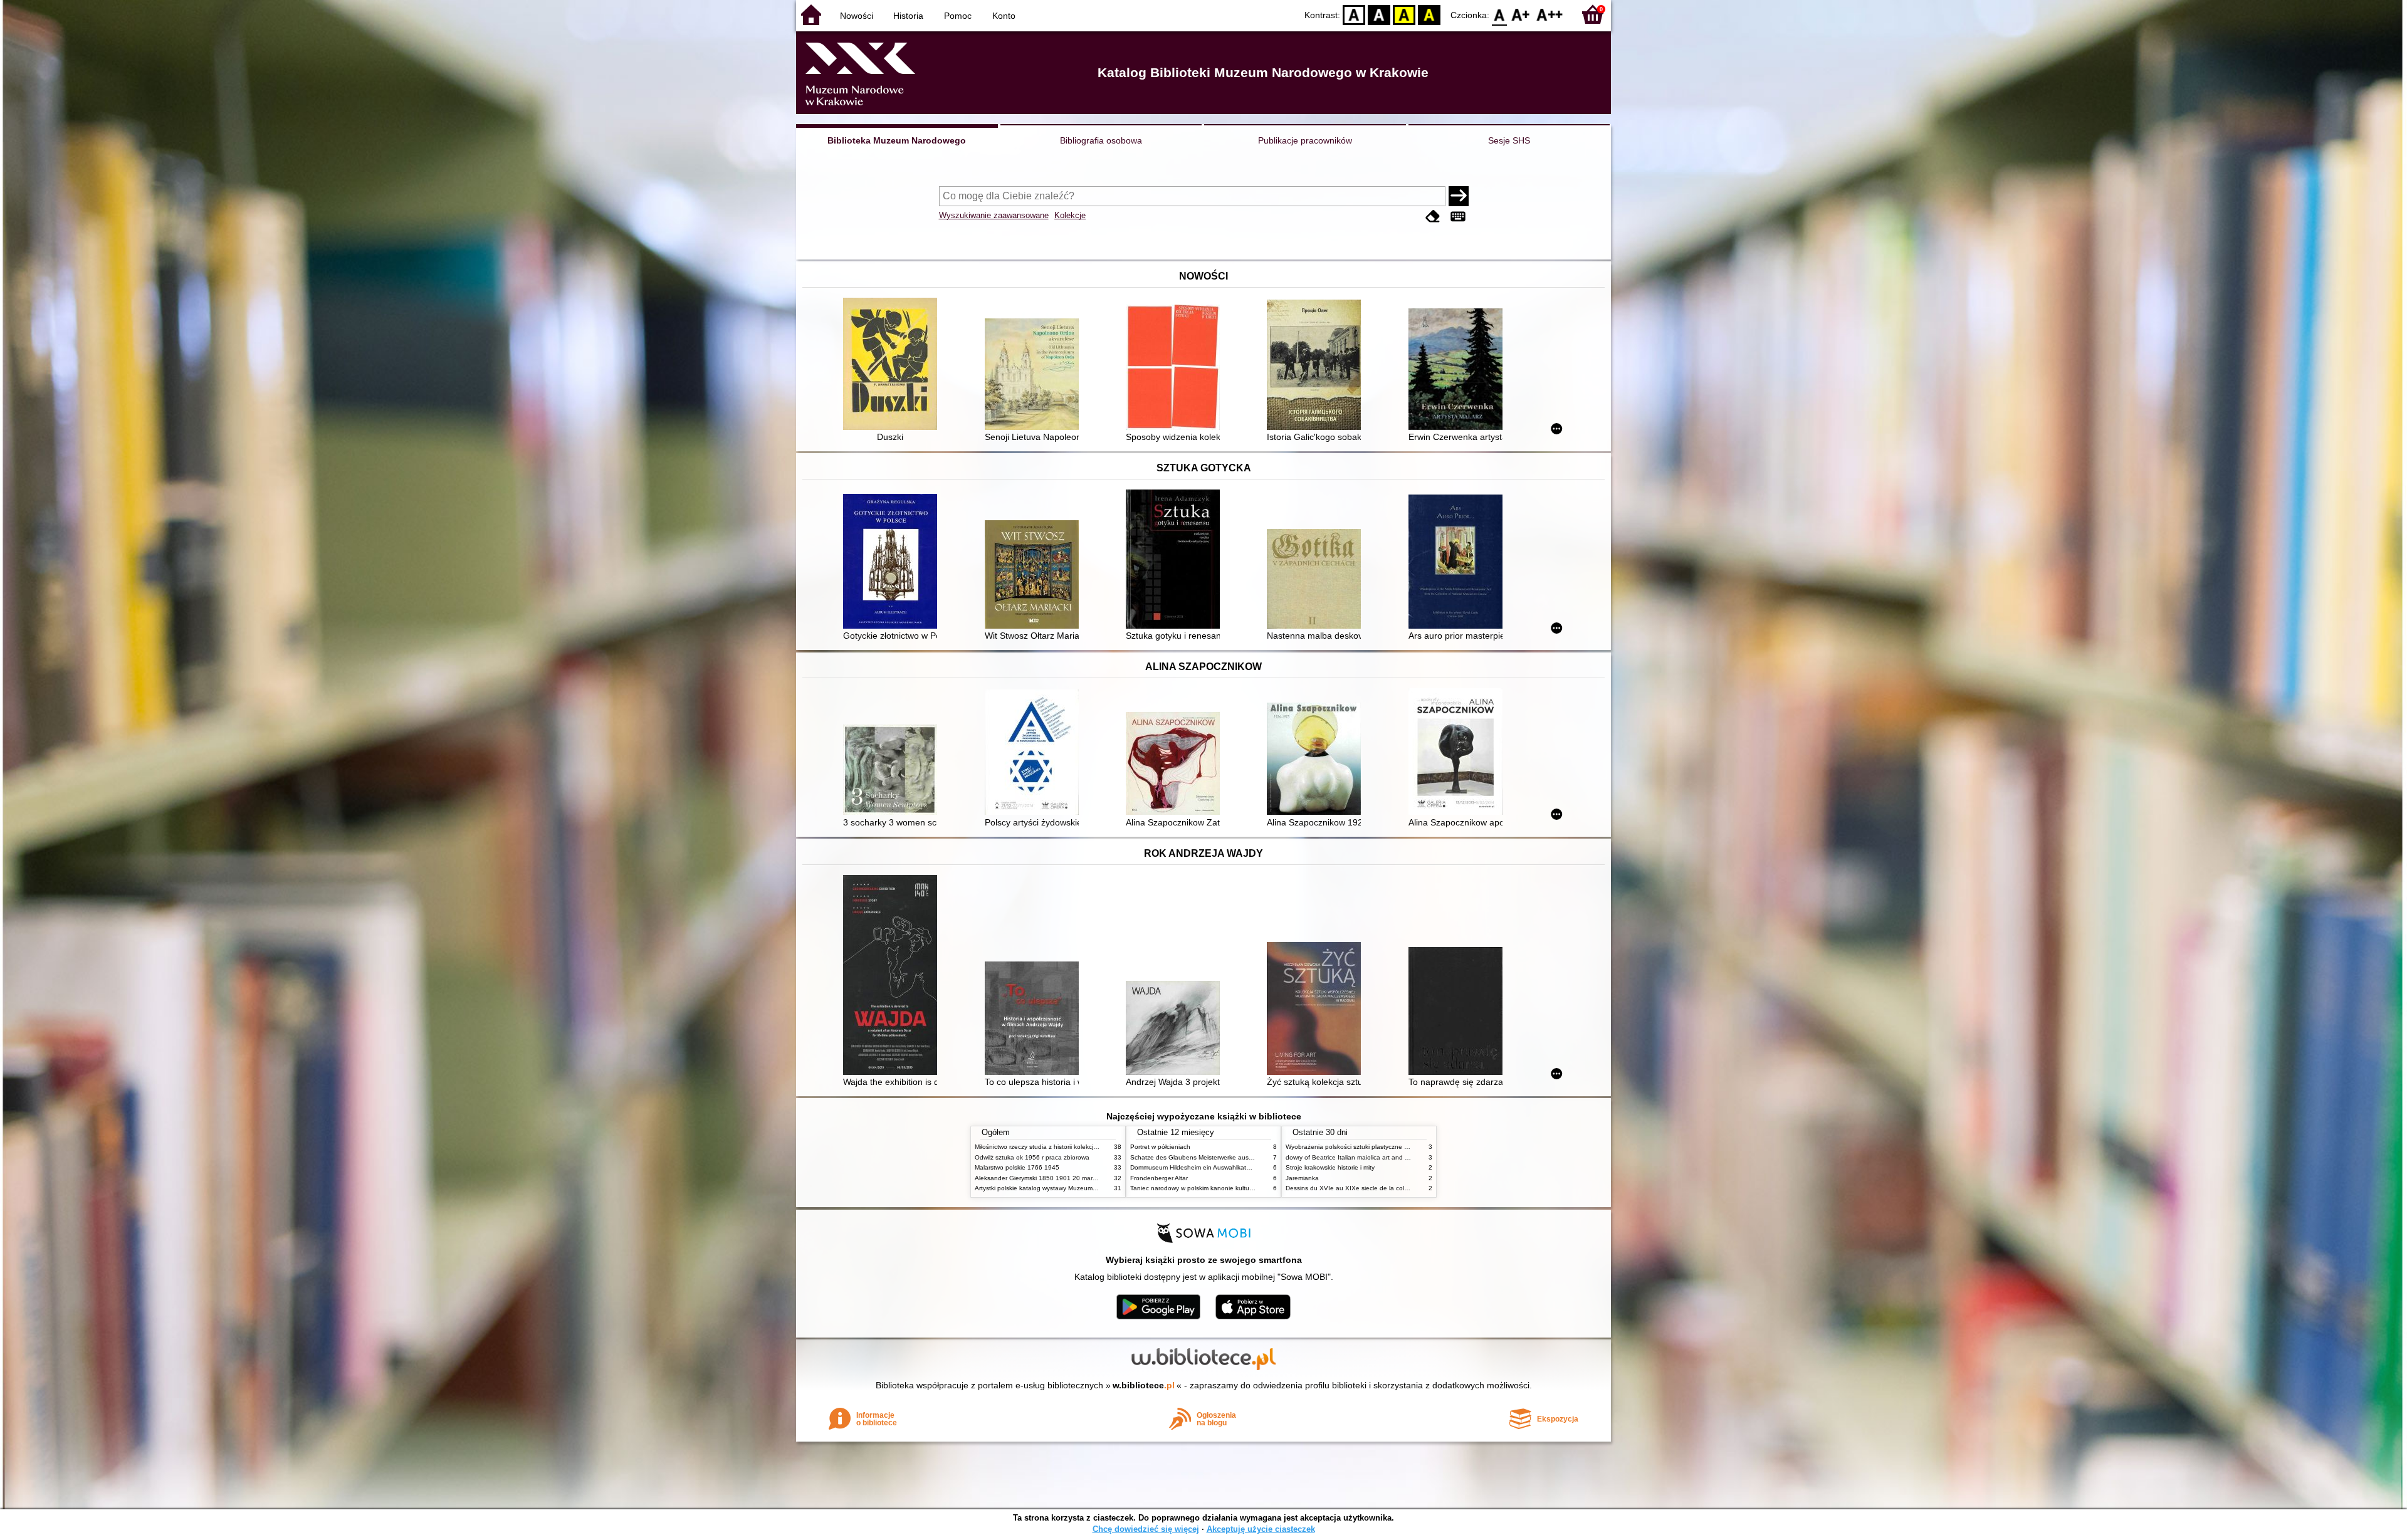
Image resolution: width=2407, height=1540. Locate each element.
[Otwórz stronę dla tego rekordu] (893, 365)
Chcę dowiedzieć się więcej (1146, 1529)
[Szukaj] (1459, 196)
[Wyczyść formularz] (1433, 217)
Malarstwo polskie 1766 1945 (1017, 1167)
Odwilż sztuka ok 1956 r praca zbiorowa (1032, 1157)
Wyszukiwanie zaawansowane (994, 215)
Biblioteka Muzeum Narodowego (897, 140)
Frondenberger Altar (1159, 1178)
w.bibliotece (1144, 1385)
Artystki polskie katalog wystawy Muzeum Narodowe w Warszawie (1069, 1188)
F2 (1550, 14)
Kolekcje (1070, 215)
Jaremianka (1302, 1178)
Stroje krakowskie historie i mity (1330, 1167)
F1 (1521, 14)
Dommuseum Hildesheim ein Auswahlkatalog (1194, 1167)
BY (1429, 14)
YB (1404, 14)
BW (1379, 14)
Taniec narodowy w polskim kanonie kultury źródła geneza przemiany (1230, 1188)
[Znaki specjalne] (1458, 217)
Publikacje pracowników (1305, 140)
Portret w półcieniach (1160, 1147)
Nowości (857, 16)
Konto (1004, 16)
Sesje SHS (1509, 140)
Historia (908, 16)
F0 (1500, 14)
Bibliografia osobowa (1101, 140)
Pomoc (958, 16)
